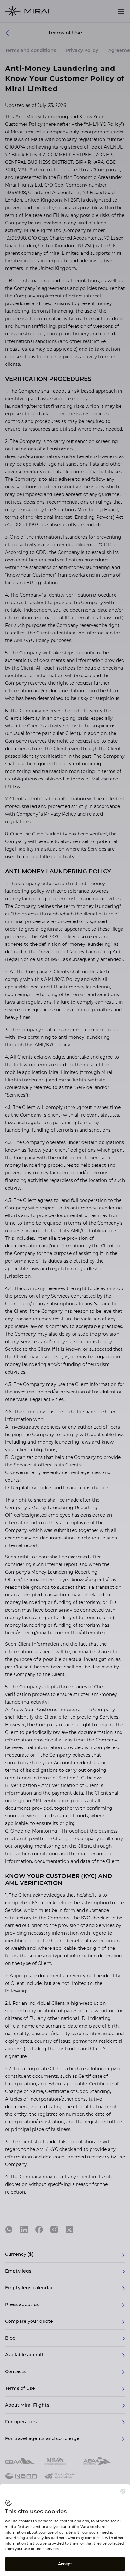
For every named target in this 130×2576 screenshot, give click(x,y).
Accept (65, 2564)
